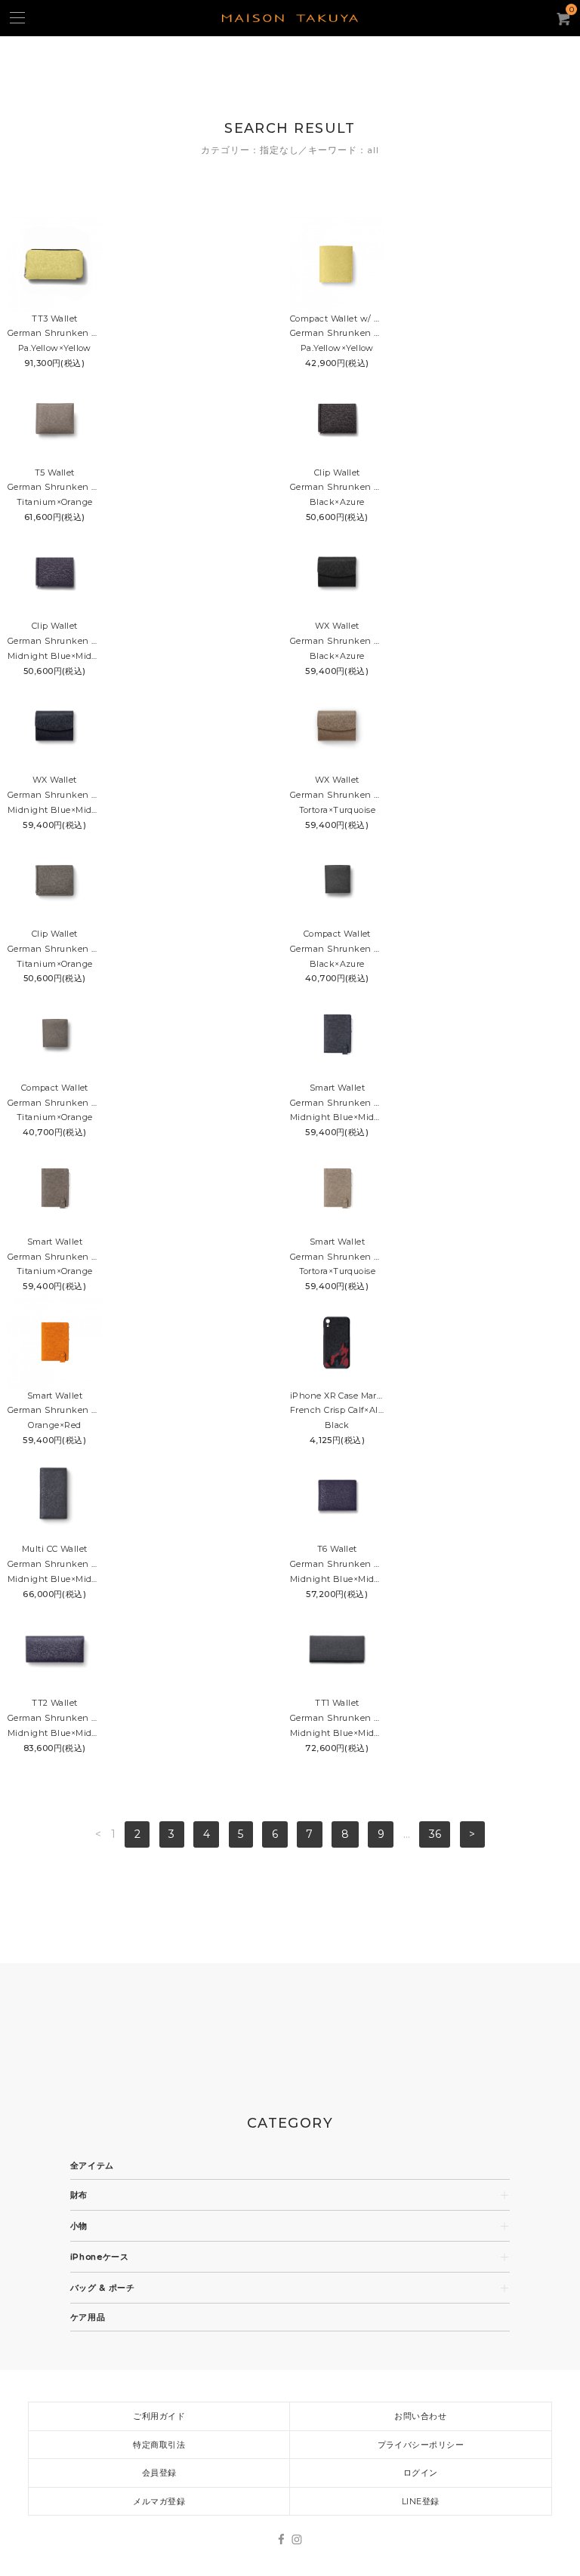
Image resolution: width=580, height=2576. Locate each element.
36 (435, 1834)
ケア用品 (88, 2317)
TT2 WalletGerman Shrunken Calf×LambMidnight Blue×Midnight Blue (55, 1718)
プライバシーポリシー (421, 2445)
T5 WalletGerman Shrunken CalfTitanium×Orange (55, 488)
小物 (79, 2226)
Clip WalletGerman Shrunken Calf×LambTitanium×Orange (55, 949)
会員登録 (159, 2473)
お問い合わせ (420, 2416)
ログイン (421, 2473)
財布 (79, 2195)
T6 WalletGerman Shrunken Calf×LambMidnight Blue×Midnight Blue (337, 1564)
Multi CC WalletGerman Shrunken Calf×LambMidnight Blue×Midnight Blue (55, 1564)
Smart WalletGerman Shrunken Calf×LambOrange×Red (55, 1411)
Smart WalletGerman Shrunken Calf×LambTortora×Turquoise (337, 1257)
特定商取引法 (159, 2445)
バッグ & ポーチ (103, 2288)
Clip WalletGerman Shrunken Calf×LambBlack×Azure (337, 488)
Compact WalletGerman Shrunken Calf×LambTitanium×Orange (55, 1103)
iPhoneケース (100, 2257)
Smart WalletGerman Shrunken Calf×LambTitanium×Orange (55, 1257)
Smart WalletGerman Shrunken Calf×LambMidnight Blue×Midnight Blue (337, 1103)
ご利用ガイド (159, 2416)
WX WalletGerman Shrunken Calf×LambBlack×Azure (337, 641)
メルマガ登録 (159, 2501)
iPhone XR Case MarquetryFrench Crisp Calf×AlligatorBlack (337, 1411)
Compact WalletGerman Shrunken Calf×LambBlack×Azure (337, 949)
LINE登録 (421, 2501)
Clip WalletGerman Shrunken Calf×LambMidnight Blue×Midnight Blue (55, 641)
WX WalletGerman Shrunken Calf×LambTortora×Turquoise (337, 795)
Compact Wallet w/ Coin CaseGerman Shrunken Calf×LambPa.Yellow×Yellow (337, 334)
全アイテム (92, 2166)
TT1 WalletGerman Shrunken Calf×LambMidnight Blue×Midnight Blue (337, 1718)
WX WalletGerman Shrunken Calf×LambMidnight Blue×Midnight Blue (55, 795)
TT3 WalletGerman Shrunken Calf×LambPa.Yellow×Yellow (55, 334)
